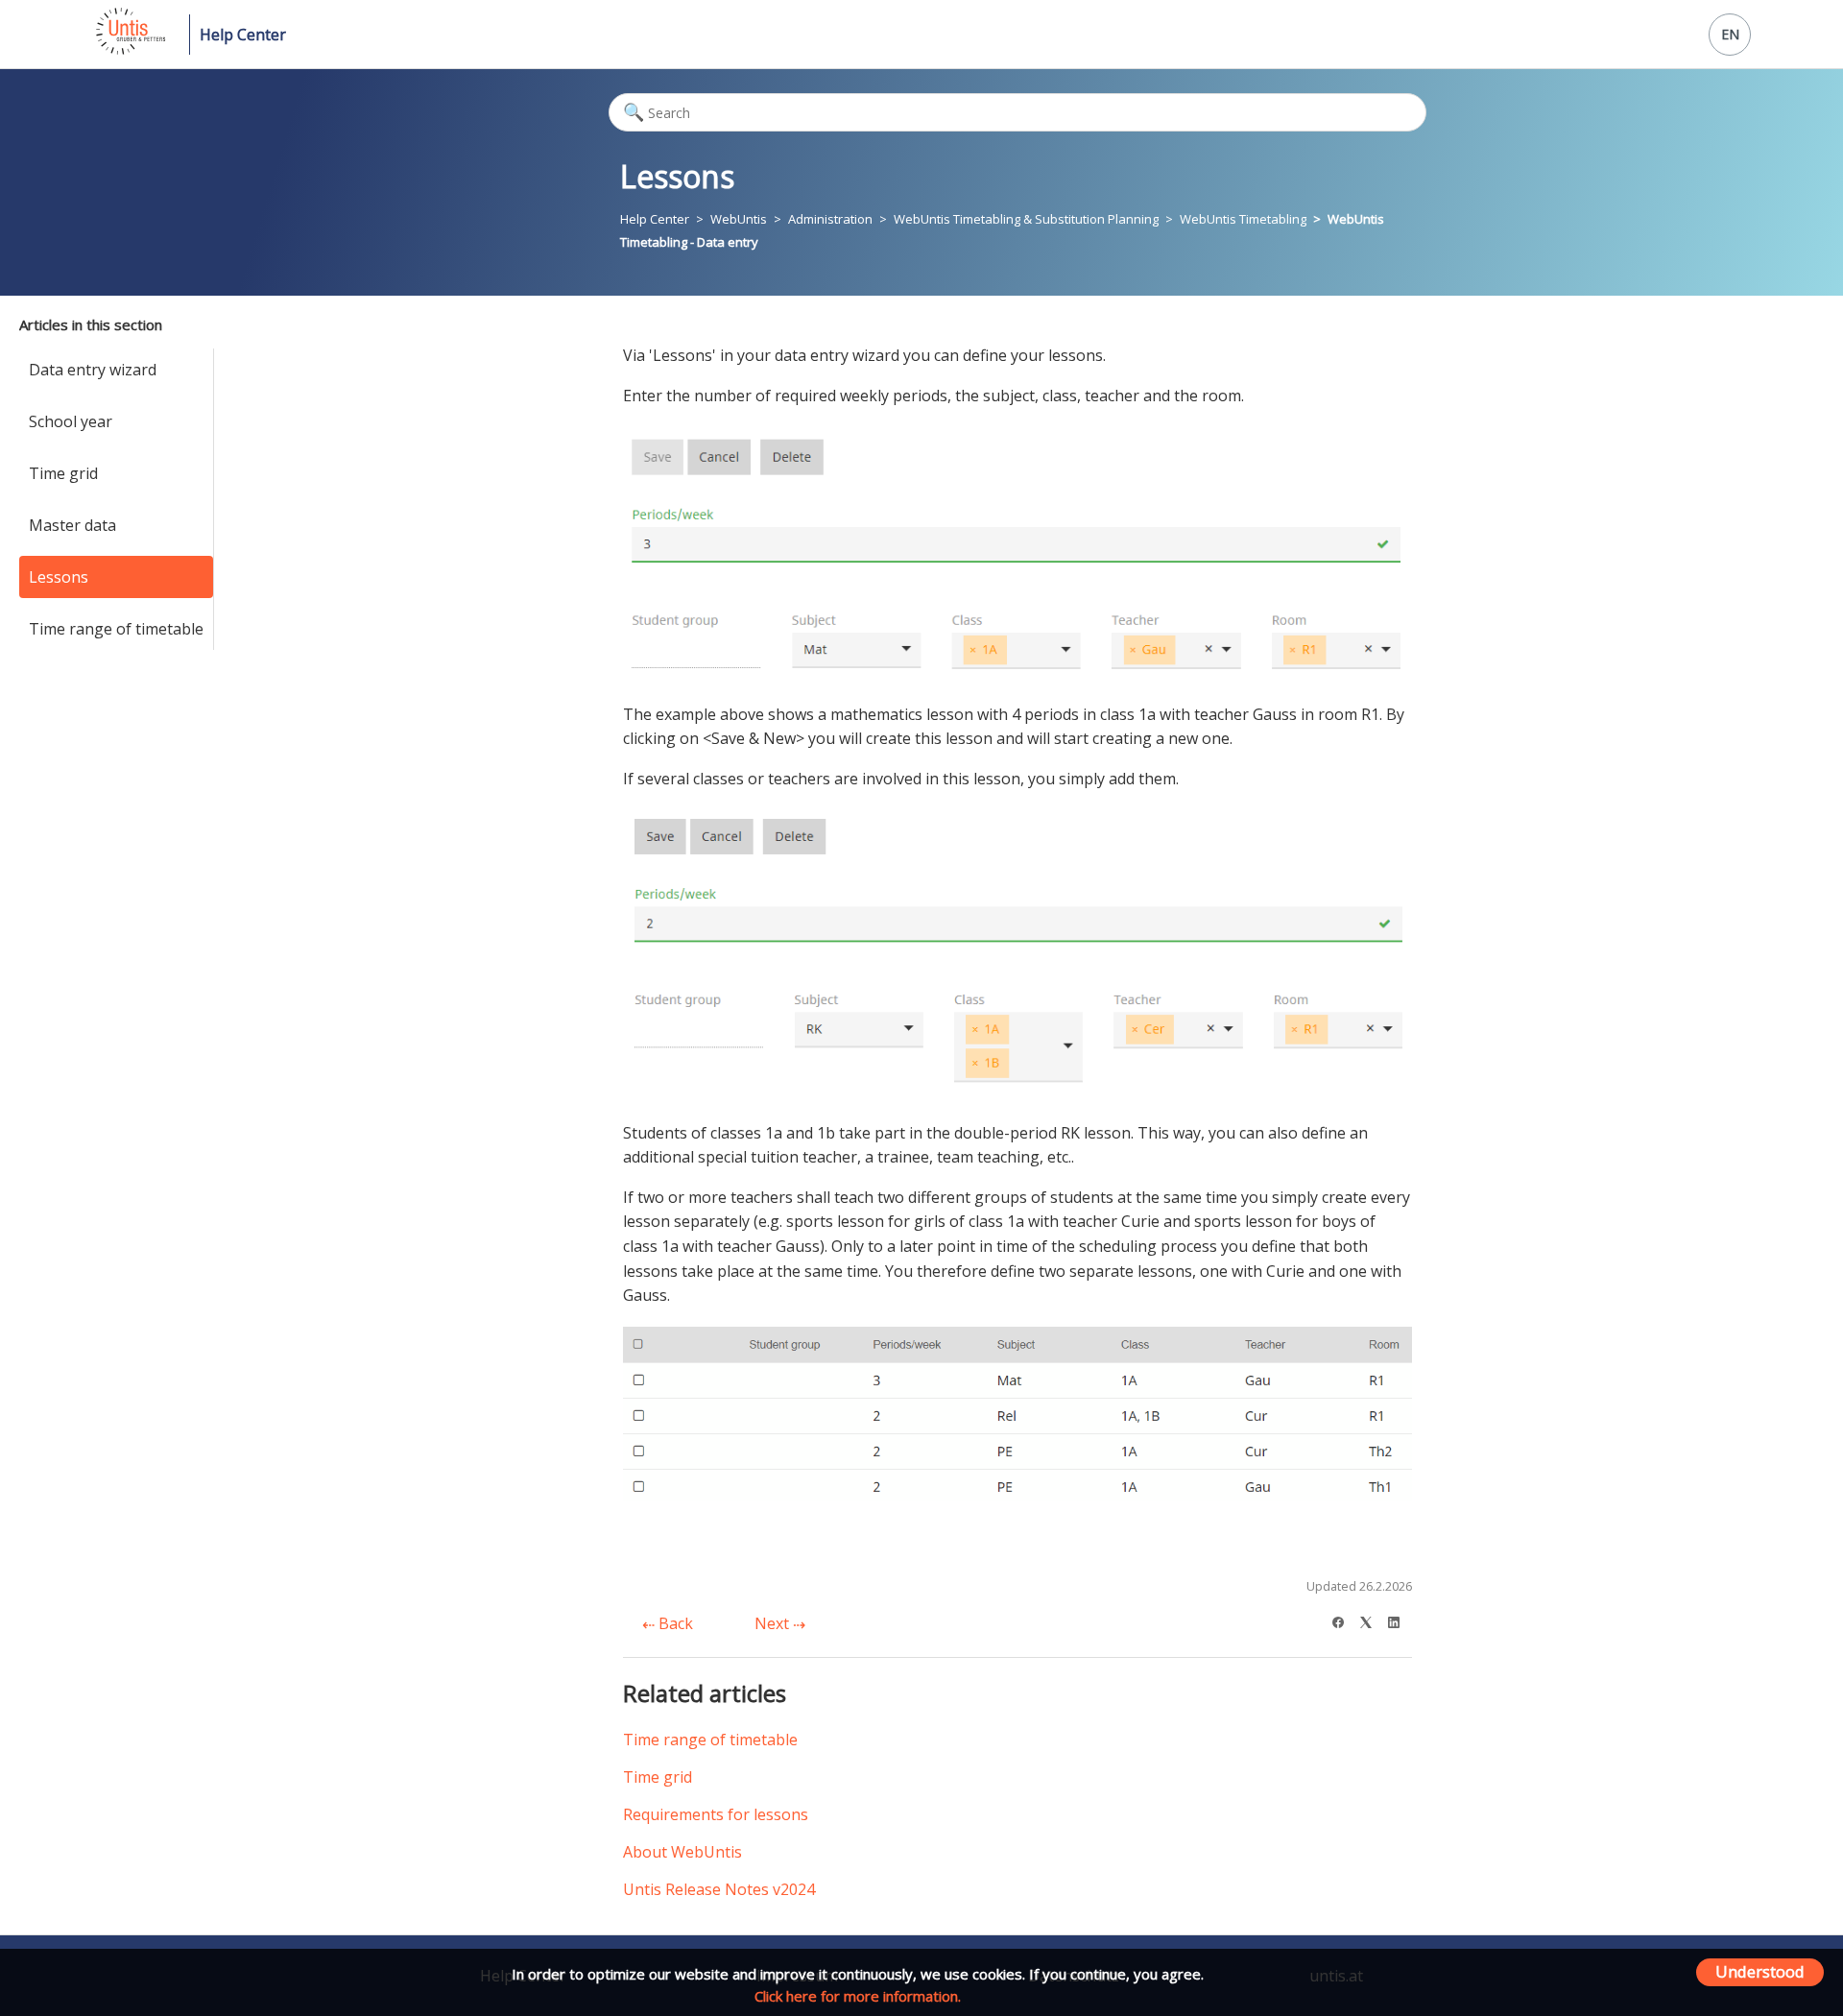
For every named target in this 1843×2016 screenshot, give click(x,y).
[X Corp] (1372, 1620)
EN (1730, 34)
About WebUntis (682, 1852)
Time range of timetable (116, 629)
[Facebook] (1344, 1620)
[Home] (129, 49)
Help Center (243, 35)
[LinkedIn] (1400, 1620)
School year (71, 421)
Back (674, 1623)
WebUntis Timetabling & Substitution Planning (1026, 219)
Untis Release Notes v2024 (719, 1889)
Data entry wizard (93, 370)
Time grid (63, 473)
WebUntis (739, 219)
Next (774, 1623)
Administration (830, 219)
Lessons (59, 577)
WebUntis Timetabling (1243, 219)
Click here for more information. (858, 1996)
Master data (72, 525)
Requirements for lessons (716, 1814)
